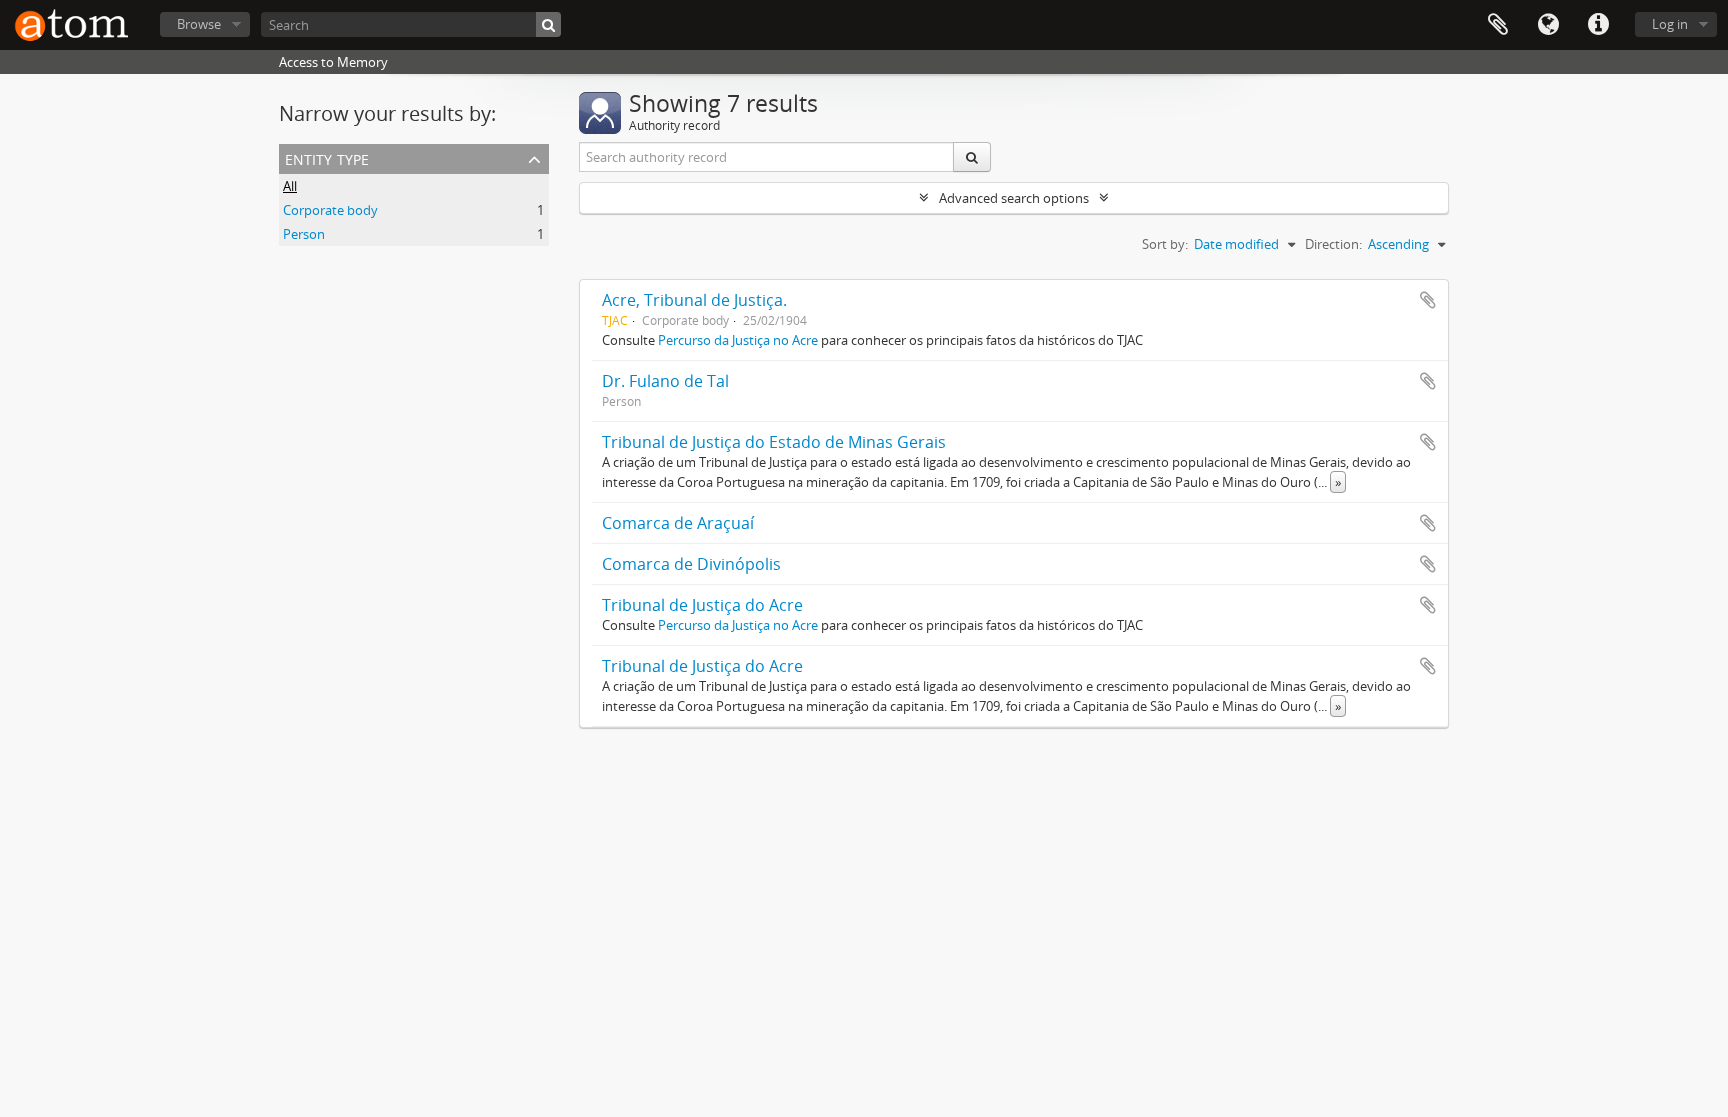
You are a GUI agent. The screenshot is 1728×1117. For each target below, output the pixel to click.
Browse (199, 24)
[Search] (548, 24)
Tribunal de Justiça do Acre (702, 605)
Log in (1670, 24)
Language (1548, 25)
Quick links (1598, 25)
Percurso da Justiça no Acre (738, 340)
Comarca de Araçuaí (678, 523)
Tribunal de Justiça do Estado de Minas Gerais (774, 442)
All (290, 186)
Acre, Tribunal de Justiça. (694, 300)
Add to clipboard (1428, 300)
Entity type (327, 157)
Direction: (1333, 244)
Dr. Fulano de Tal (665, 381)
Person (304, 234)
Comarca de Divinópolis (691, 564)
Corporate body (330, 210)
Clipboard (1498, 25)
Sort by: (1165, 244)
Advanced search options (1014, 198)
